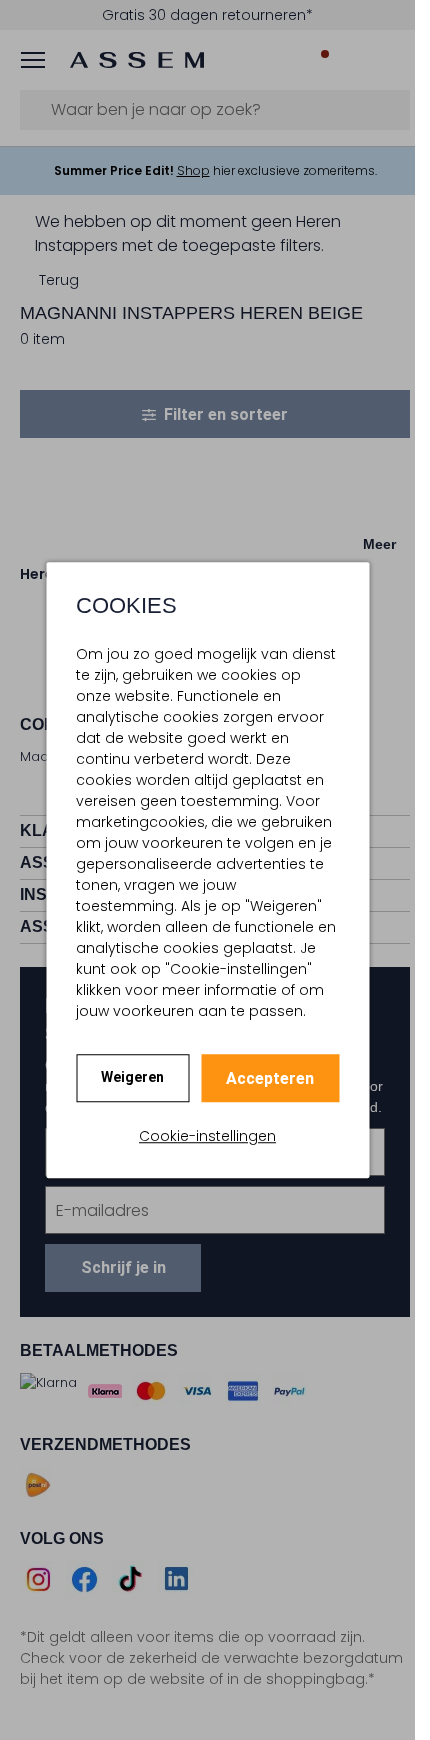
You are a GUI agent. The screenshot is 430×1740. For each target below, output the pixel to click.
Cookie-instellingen (207, 1136)
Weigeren (132, 1077)
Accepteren (270, 1078)
